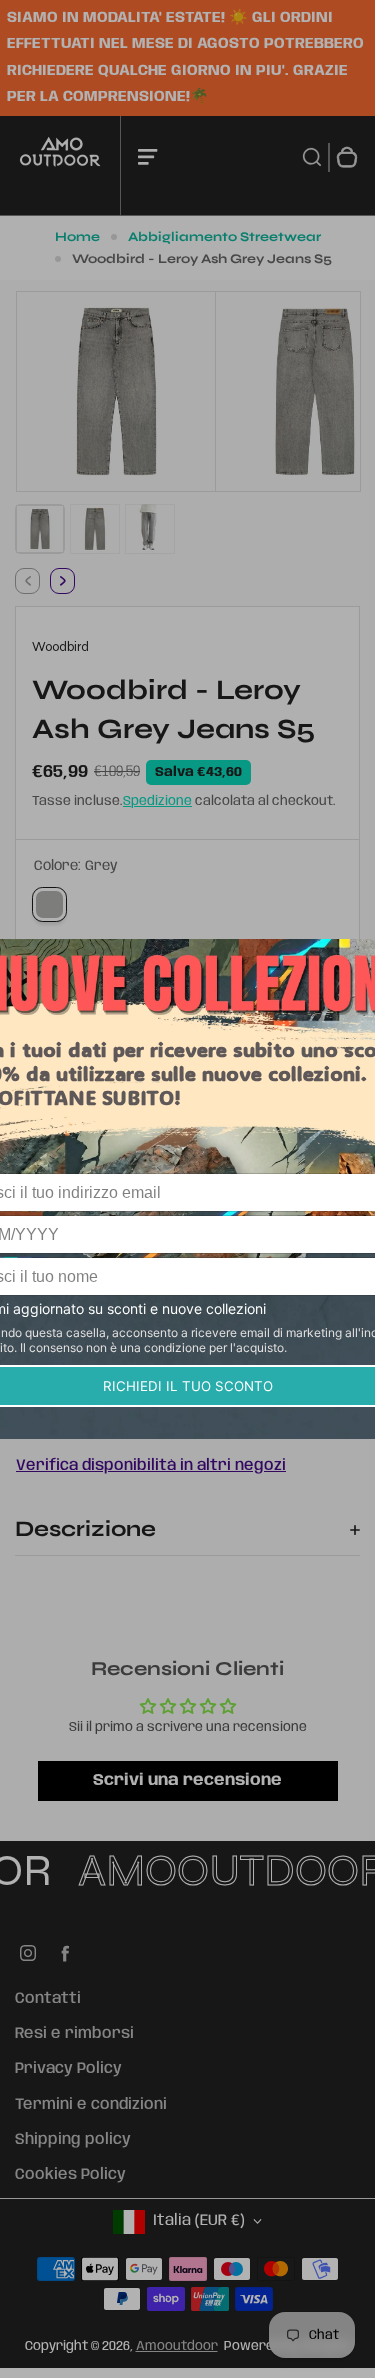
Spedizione (157, 801)
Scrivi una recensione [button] (187, 1780)
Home (77, 237)
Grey (49, 904)
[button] (40, 529)
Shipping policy (73, 2140)
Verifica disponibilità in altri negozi (151, 1466)
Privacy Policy (68, 2069)
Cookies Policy (70, 2175)
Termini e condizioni (91, 2105)
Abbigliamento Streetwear (224, 237)
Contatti (48, 1999)
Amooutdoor (177, 2346)
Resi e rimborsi (74, 2034)
